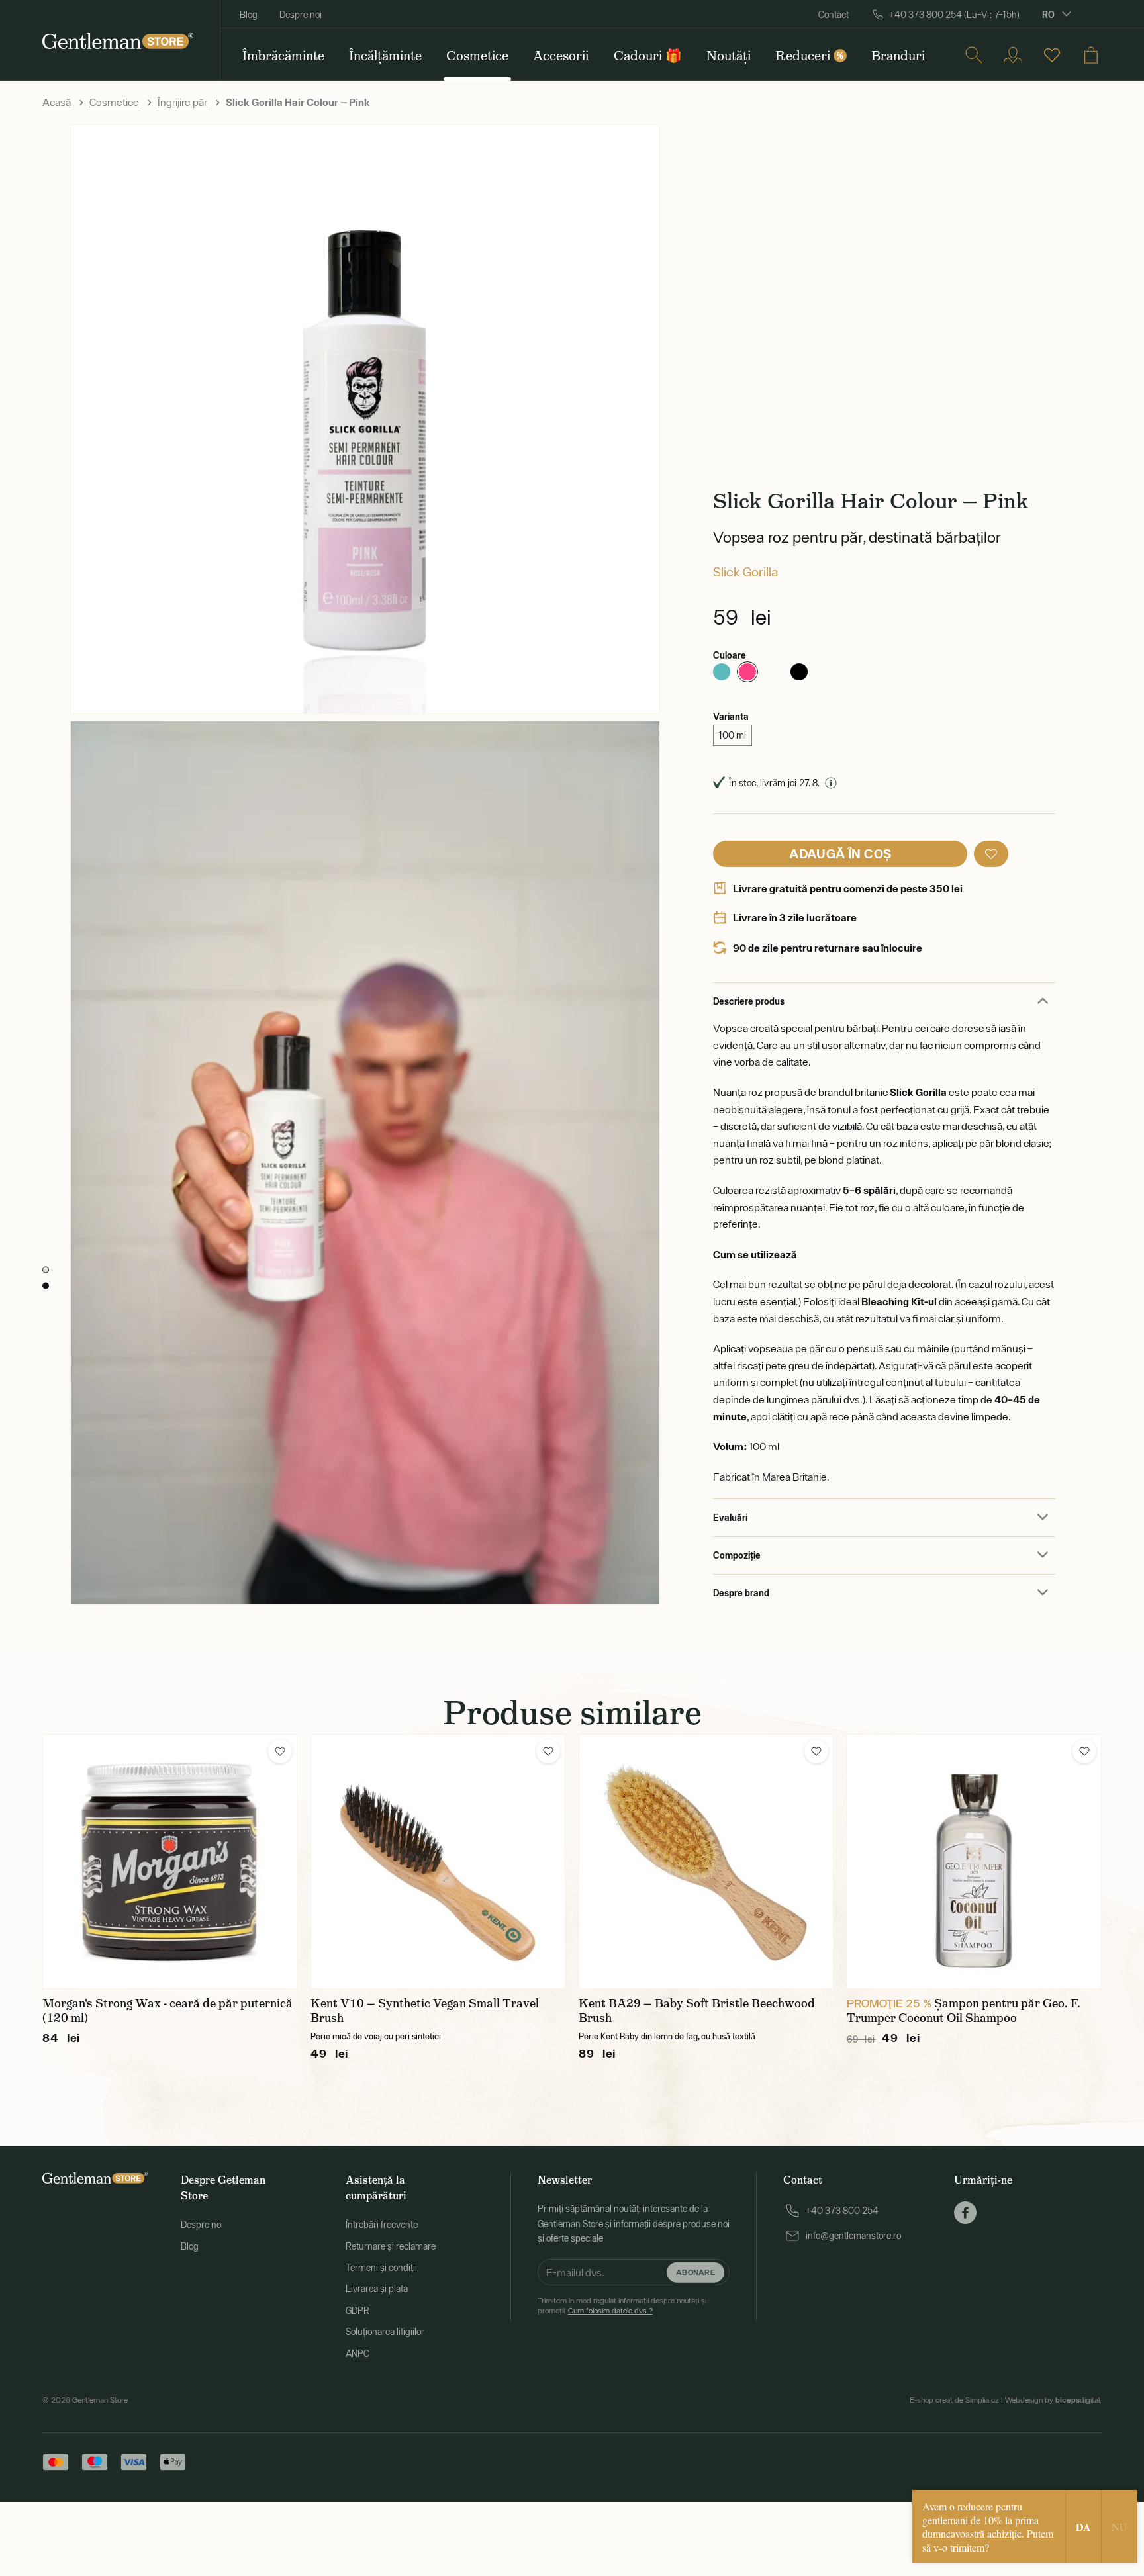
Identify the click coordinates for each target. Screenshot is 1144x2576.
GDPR (358, 2311)
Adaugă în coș (840, 853)
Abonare (695, 2272)
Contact (834, 15)
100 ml (733, 735)
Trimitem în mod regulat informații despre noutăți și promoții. (622, 2305)
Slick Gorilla (745, 572)
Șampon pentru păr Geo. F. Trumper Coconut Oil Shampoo (964, 2011)
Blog (249, 15)
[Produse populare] (1052, 55)
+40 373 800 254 (842, 2211)
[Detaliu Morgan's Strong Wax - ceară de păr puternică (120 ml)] (170, 1862)
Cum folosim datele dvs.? (610, 2311)
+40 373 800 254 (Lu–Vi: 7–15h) (954, 15)
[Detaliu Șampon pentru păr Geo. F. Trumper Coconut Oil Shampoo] (974, 1862)
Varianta (731, 716)
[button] (991, 854)
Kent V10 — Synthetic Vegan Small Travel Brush (425, 2011)
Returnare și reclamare (391, 2246)
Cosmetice (114, 102)
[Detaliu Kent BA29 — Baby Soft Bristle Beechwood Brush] (706, 1862)
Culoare (730, 655)
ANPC (358, 2354)
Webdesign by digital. (1053, 2400)
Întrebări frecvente (382, 2225)
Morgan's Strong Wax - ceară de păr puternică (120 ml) (167, 2011)
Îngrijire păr (182, 102)
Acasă (57, 102)
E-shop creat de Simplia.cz (954, 2400)
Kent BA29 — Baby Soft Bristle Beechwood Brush (697, 2011)
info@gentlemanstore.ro (853, 2236)
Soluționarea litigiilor (385, 2332)
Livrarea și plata (377, 2289)
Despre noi (301, 15)
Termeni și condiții (381, 2268)
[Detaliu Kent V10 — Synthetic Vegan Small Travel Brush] (438, 1862)
